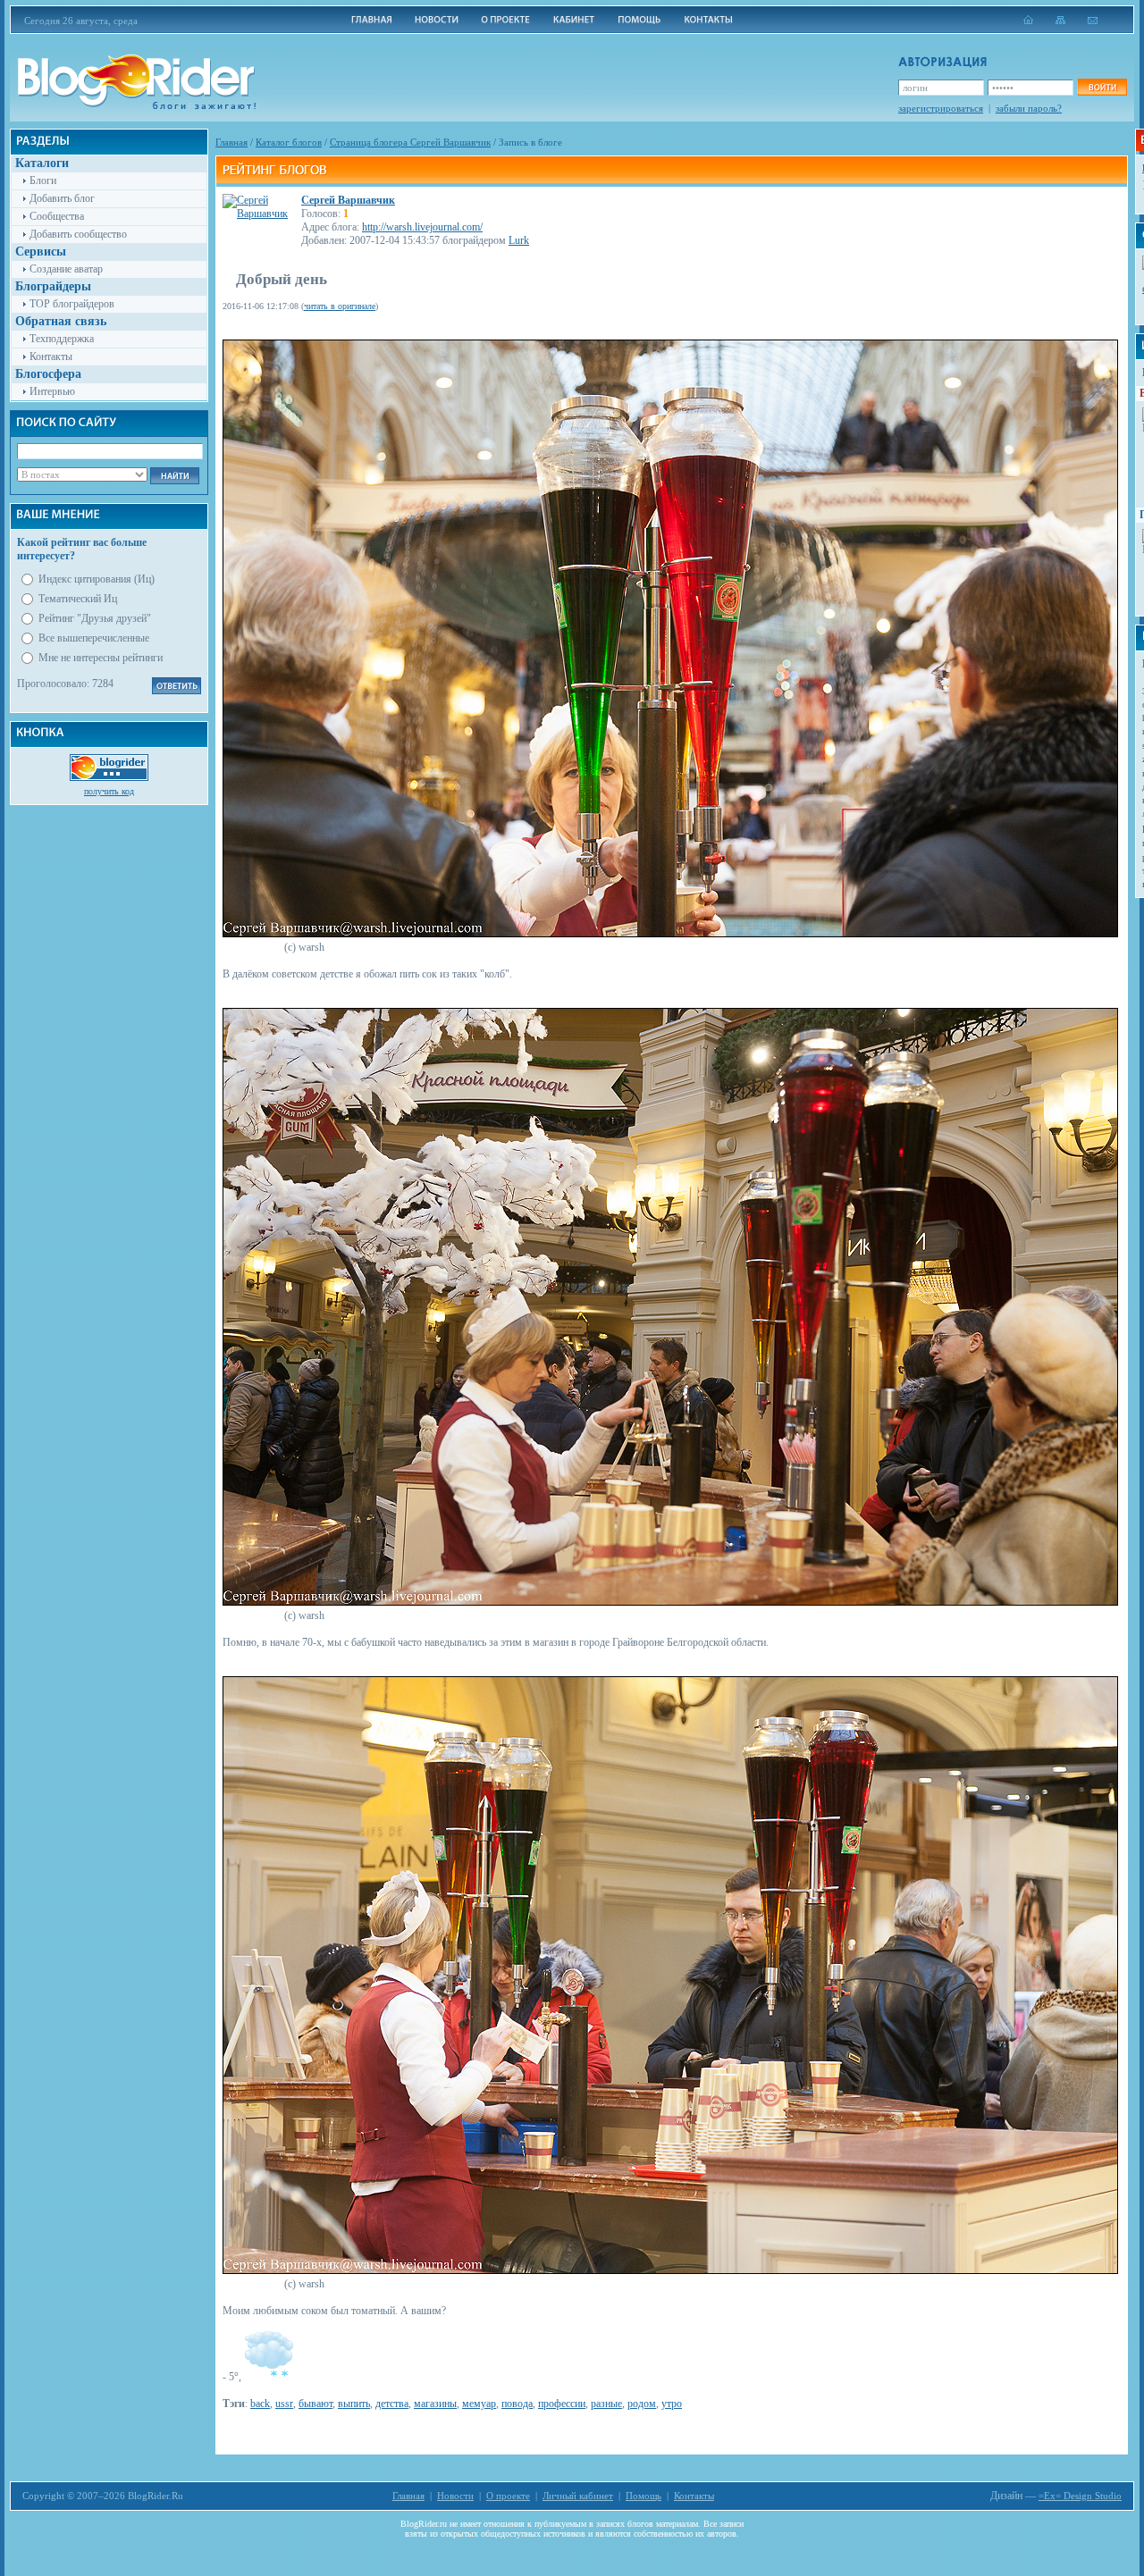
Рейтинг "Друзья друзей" (95, 618)
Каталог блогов (289, 142)
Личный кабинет (578, 2496)
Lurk (519, 240)
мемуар (479, 2404)
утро (672, 2404)
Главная (231, 142)
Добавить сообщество (78, 234)
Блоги (43, 180)
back (260, 2404)
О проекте (508, 2496)
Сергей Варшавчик (348, 200)
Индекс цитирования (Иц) (97, 579)
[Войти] (1102, 87)
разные (606, 2404)
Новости (455, 2496)
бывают (315, 2404)
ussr (284, 2404)
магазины (435, 2404)
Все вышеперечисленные (94, 638)
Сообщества (57, 216)
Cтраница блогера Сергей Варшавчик (410, 142)
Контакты (51, 357)
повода (517, 2404)
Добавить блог (62, 198)
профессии (562, 2404)
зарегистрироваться (941, 108)
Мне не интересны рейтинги (101, 658)
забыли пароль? (1029, 108)
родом (642, 2404)
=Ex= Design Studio (1080, 2496)
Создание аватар (66, 269)
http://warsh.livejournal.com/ (422, 227)
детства (392, 2404)
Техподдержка (62, 339)
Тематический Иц (78, 599)
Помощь (643, 2496)
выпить (354, 2404)
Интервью (52, 391)
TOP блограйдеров (72, 304)
